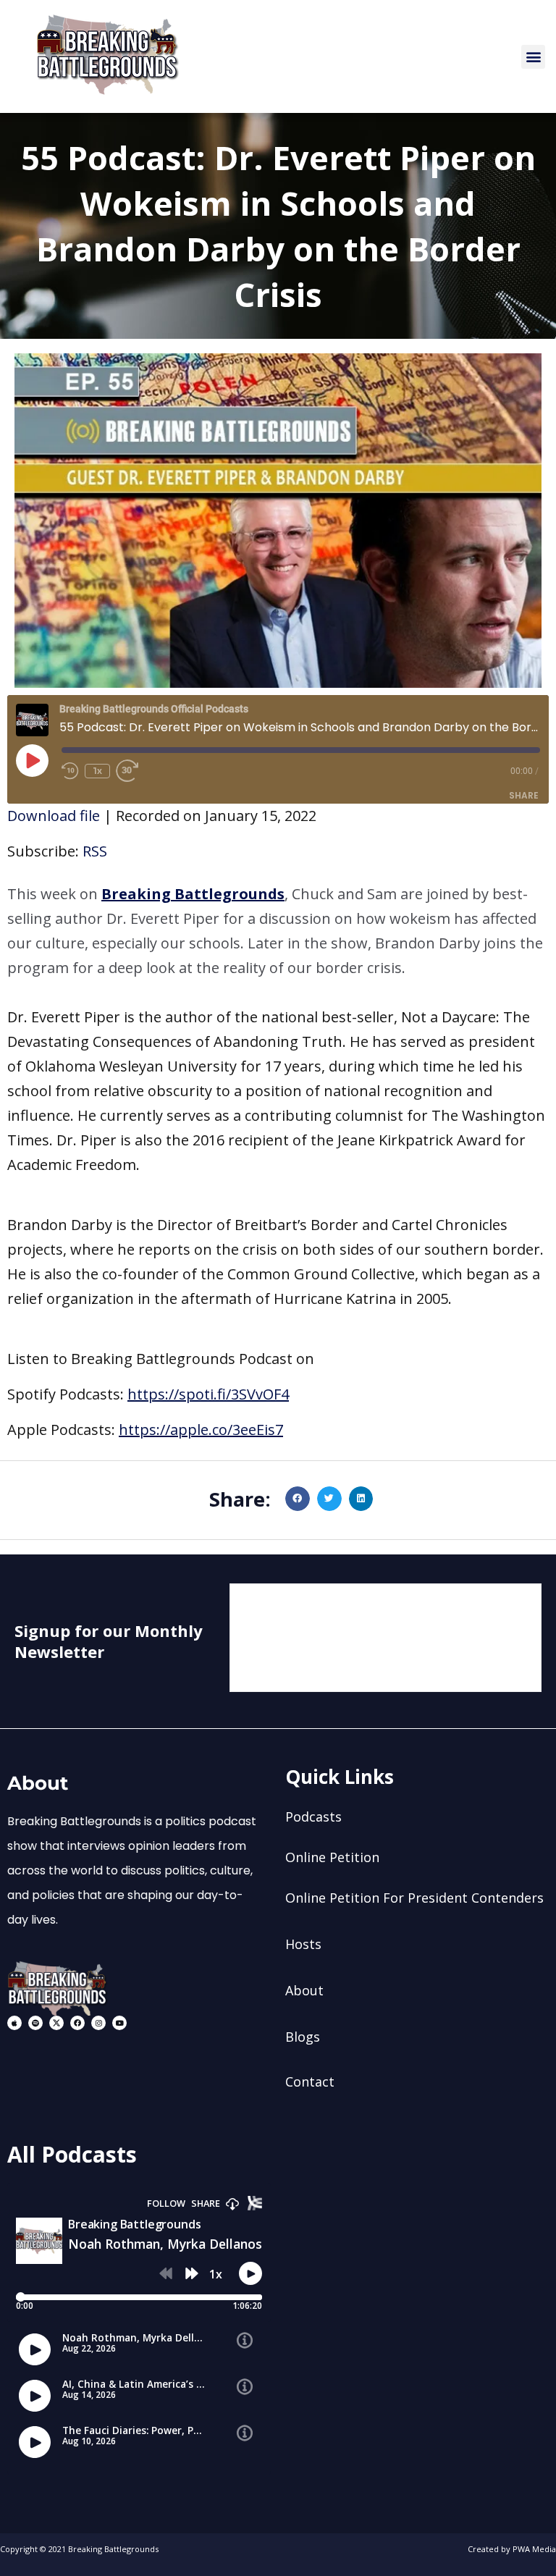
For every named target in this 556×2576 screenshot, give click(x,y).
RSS (95, 851)
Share (524, 795)
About (304, 1990)
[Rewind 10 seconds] (70, 771)
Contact (310, 2082)
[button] (533, 57)
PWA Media (534, 2549)
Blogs (303, 2037)
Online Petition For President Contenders (414, 1898)
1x (97, 771)
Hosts (303, 1944)
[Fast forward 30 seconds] (133, 771)
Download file (54, 816)
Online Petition (332, 1857)
